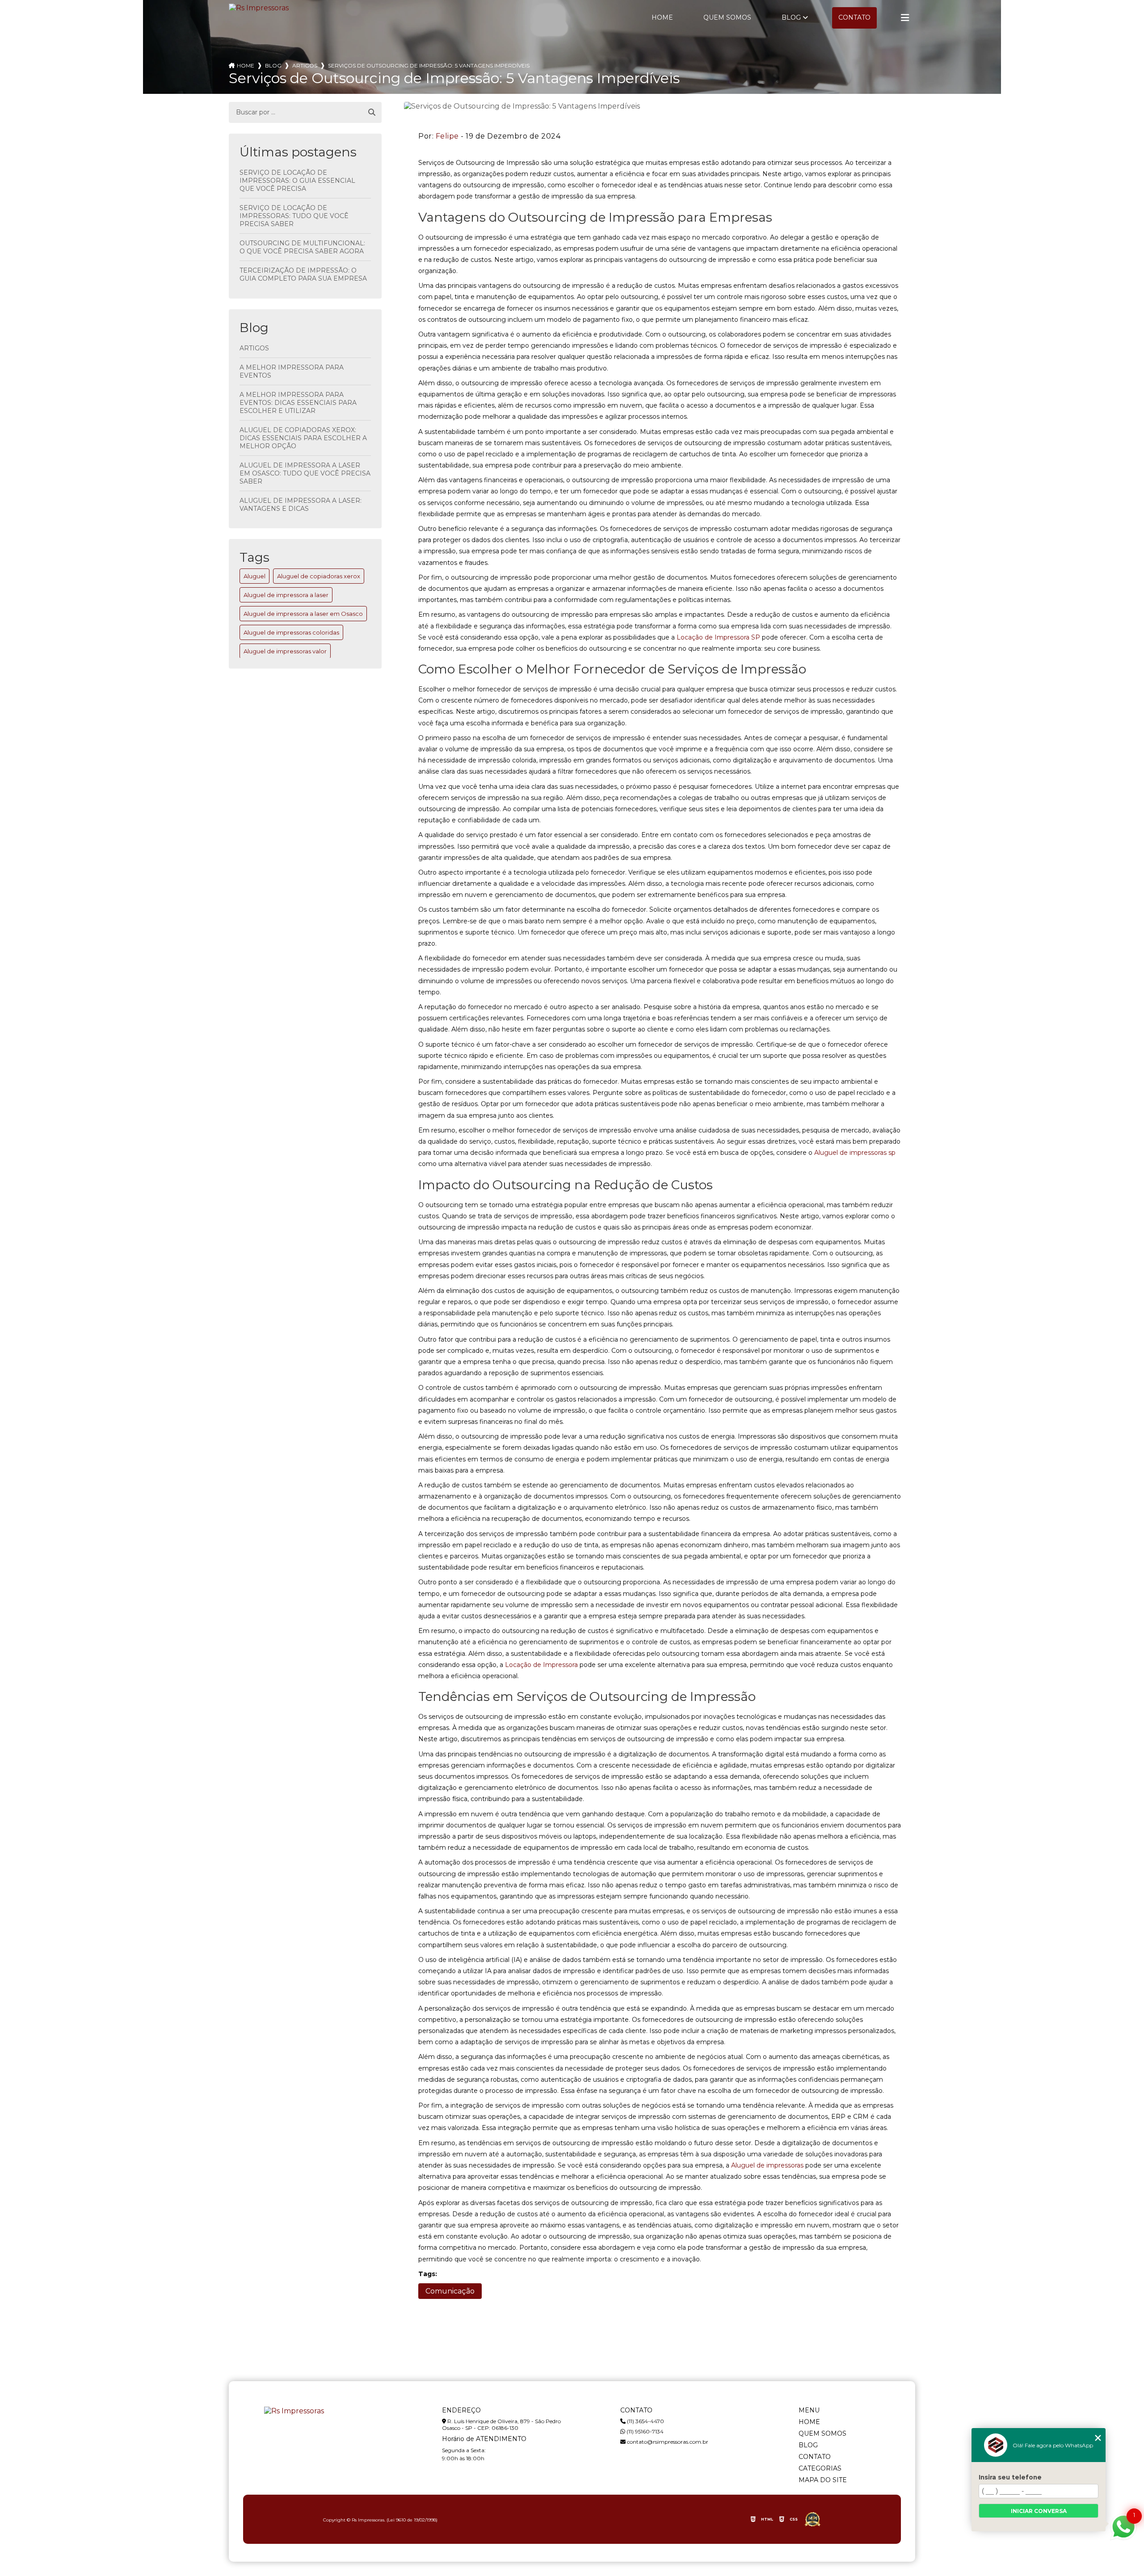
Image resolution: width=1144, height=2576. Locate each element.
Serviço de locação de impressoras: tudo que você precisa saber (294, 216)
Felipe (447, 136)
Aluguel (254, 576)
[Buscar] (372, 113)
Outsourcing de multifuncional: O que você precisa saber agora (302, 247)
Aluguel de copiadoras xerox (319, 576)
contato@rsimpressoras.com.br (667, 2442)
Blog (791, 17)
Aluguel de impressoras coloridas (291, 632)
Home (662, 17)
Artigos (254, 348)
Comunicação (450, 2291)
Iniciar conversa (1039, 2511)
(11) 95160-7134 (644, 2431)
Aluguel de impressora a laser (286, 595)
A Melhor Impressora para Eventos (292, 371)
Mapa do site (823, 2480)
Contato (854, 17)
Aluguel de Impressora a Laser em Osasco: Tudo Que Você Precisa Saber (305, 473)
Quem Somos (727, 17)
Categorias (820, 2468)
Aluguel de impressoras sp (855, 1153)
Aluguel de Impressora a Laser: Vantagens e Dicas (301, 505)
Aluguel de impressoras (767, 2165)
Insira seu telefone (1010, 2477)
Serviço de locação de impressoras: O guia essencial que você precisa (297, 181)
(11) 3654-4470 (645, 2421)
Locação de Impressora (541, 1665)
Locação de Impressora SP (718, 637)
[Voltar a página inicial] (259, 8)
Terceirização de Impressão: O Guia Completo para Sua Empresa (303, 274)
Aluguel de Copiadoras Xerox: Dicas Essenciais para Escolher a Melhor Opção (303, 438)
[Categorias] (905, 18)
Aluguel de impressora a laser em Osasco (303, 614)
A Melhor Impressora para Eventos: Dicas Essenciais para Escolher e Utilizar (298, 403)
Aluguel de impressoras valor (285, 651)
